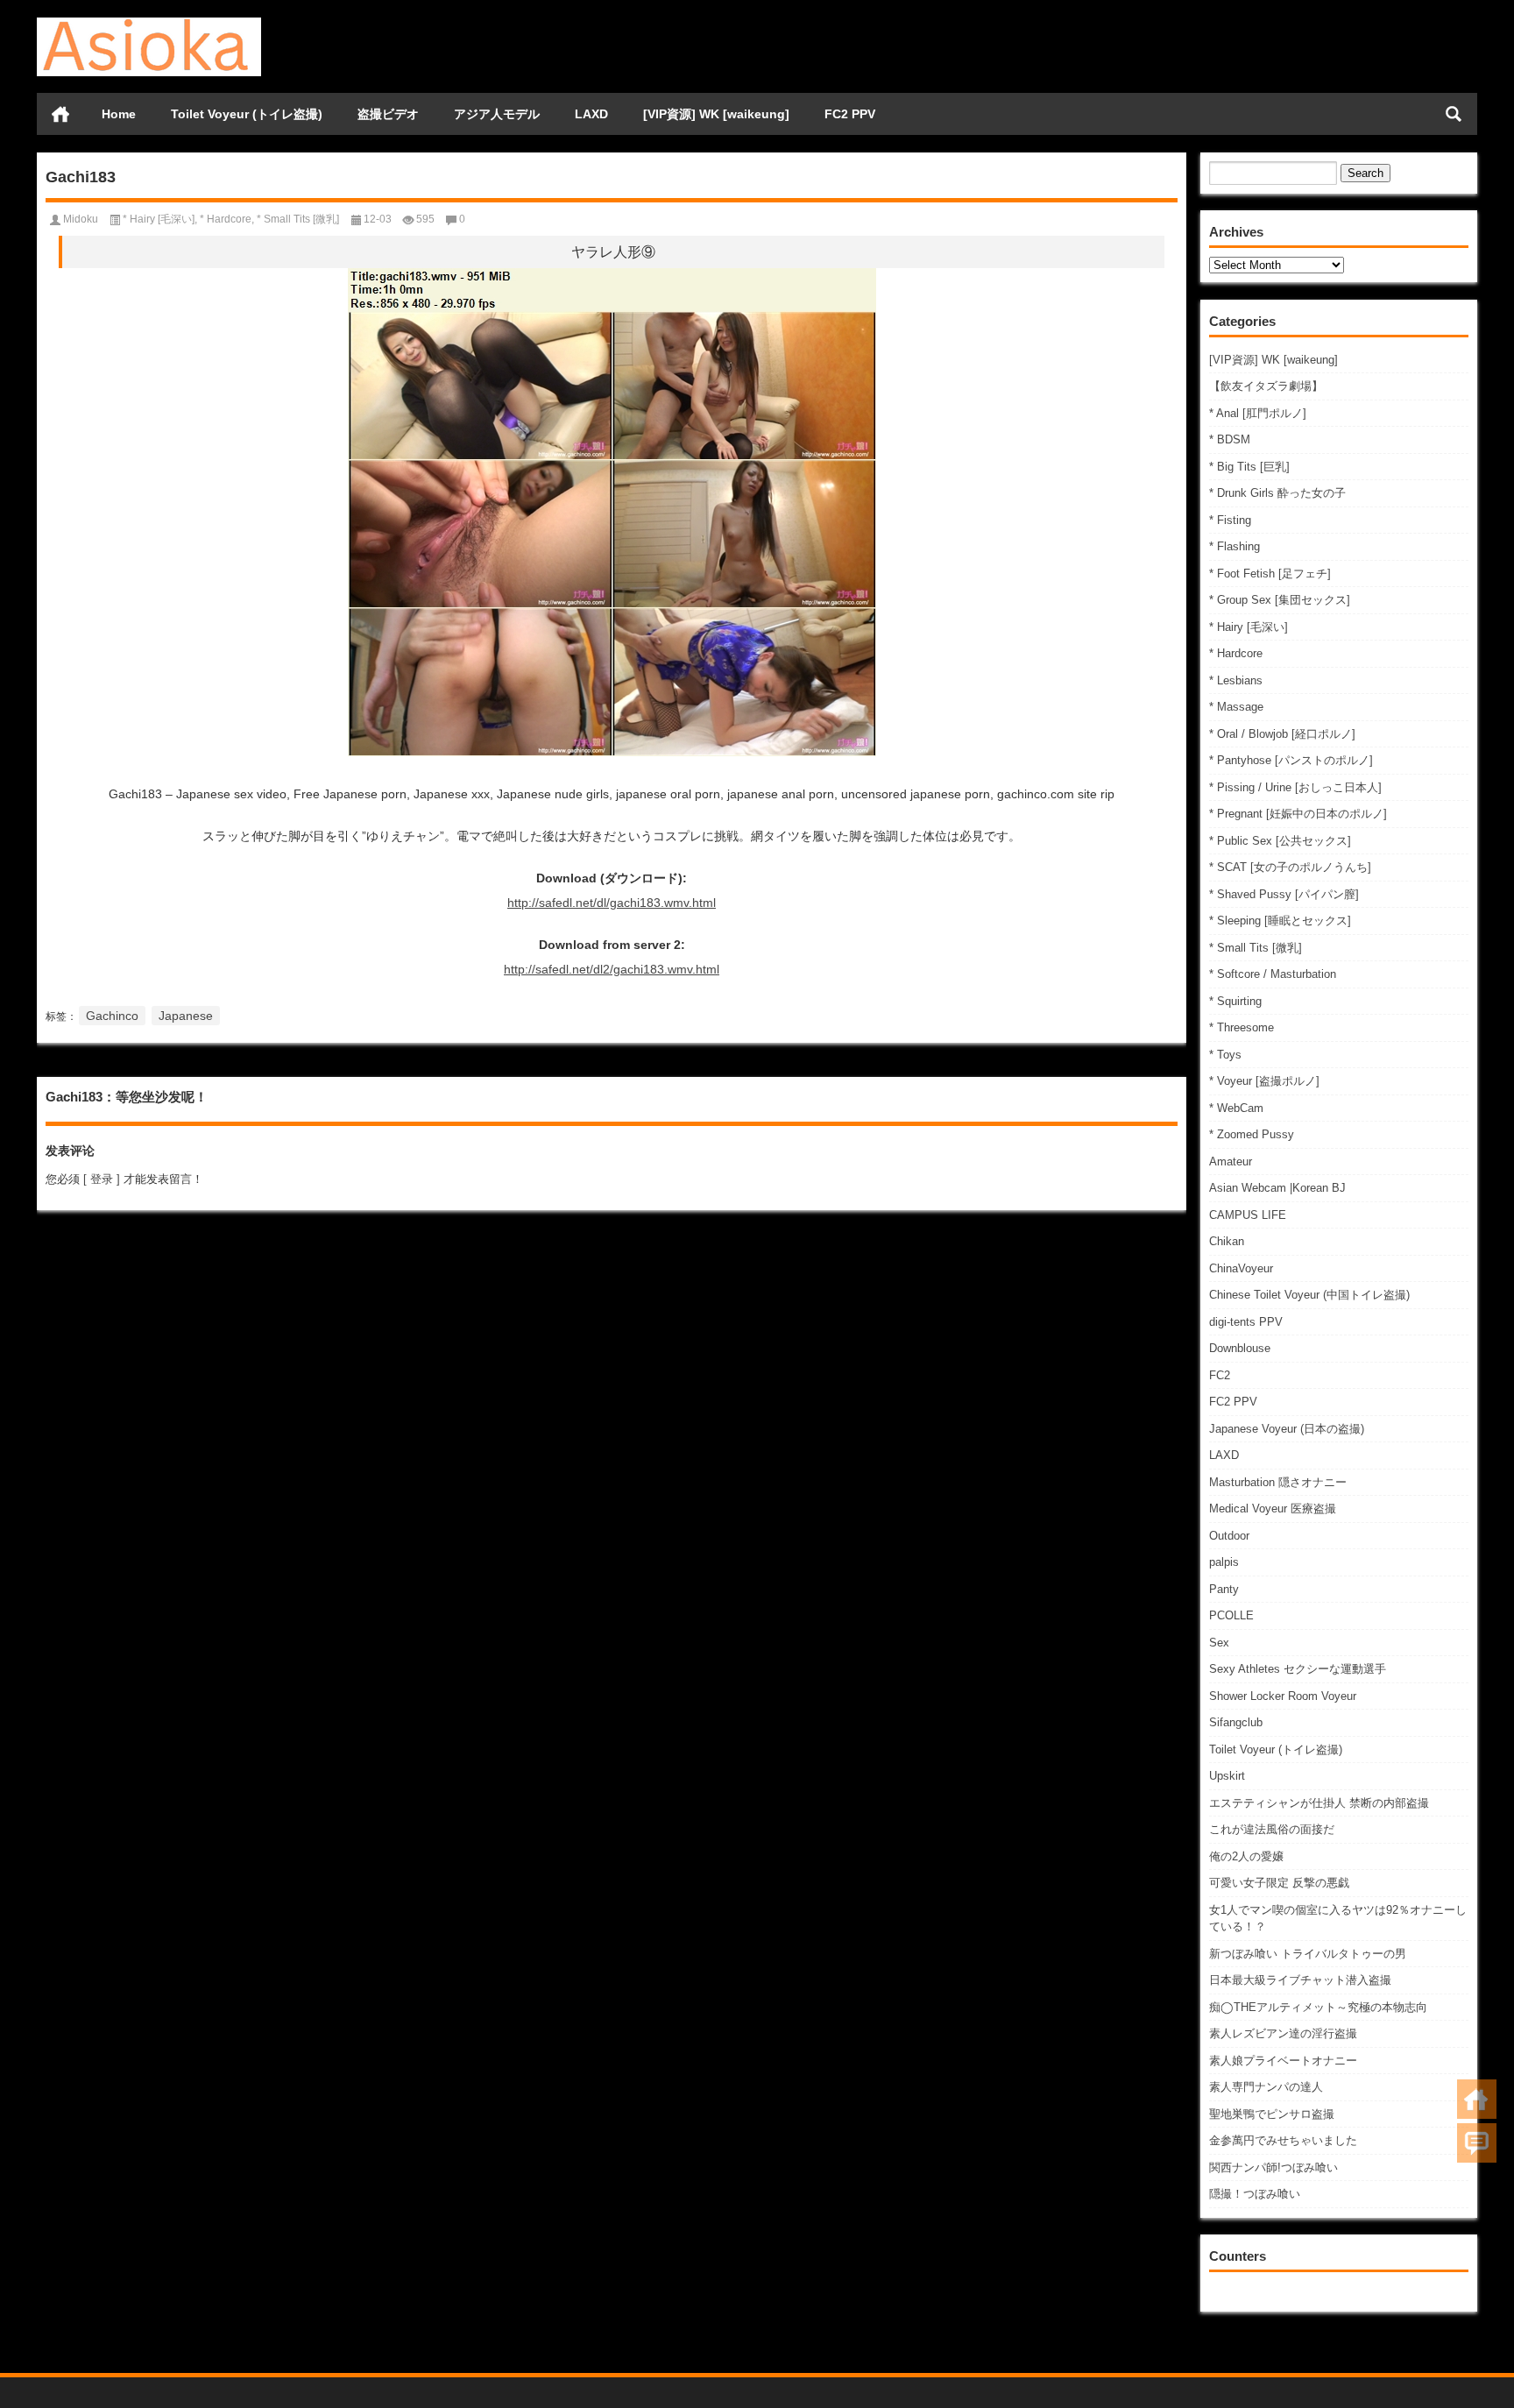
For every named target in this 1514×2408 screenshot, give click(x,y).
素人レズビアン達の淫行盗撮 (1283, 2033)
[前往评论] (1477, 2143)
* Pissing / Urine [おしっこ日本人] (1295, 787)
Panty (1224, 1589)
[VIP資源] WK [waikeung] (716, 114)
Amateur (1231, 1162)
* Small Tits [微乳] (1256, 948)
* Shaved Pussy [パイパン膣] (1284, 894)
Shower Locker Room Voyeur (1283, 1696)
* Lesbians (1236, 680)
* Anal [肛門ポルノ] (1258, 413)
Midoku (81, 219)
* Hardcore (1236, 653)
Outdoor (1229, 1536)
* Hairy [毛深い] (1249, 627)
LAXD (591, 114)
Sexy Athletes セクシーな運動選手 (1298, 1669)
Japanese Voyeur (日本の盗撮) (1287, 1429)
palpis (1224, 1562)
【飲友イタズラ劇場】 (1266, 386)
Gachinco (112, 1016)
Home (119, 114)
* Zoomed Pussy (1252, 1134)
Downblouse (1240, 1348)
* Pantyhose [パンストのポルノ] (1291, 760)
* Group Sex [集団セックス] (1280, 600)
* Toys (1225, 1055)
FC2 (1220, 1375)
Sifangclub (1236, 1722)
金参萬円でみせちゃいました (1283, 2140)
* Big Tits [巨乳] (1249, 467)
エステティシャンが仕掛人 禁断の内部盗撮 (1319, 1803)
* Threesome (1242, 1027)
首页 (60, 114)
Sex (1219, 1643)
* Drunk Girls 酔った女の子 (1277, 493)
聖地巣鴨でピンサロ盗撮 (1272, 2114)
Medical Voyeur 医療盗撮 (1273, 1509)
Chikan (1227, 1241)
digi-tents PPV (1246, 1322)
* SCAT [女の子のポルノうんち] (1290, 867)
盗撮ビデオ (388, 114)
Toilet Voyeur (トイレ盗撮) (247, 114)
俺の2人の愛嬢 (1246, 1856)
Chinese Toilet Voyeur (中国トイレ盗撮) (1309, 1295)
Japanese (186, 1016)
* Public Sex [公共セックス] (1280, 841)
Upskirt (1227, 1776)
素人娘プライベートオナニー (1283, 2061)
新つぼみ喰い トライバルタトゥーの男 (1308, 1954)
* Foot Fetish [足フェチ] (1270, 574)
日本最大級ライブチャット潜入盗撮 (1300, 1980)
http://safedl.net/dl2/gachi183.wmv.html (612, 969)
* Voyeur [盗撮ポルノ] (1264, 1081)
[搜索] (1454, 114)
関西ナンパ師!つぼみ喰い (1273, 2167)
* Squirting (1235, 1001)
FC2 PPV (850, 114)
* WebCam (1236, 1108)
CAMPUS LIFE (1248, 1215)
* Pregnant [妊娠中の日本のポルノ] (1298, 814)
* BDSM (1230, 439)
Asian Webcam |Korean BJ (1277, 1188)
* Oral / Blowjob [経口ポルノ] (1282, 734)
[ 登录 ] (102, 1179)
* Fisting (1230, 520)
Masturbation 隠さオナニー (1278, 1482)
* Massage (1236, 707)
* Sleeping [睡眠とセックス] (1280, 921)
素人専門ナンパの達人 (1266, 2087)
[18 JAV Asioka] (149, 23)
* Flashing (1235, 546)
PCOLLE (1231, 1615)
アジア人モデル (497, 114)
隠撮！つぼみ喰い (1255, 2194)
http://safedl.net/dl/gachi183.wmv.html (612, 903)
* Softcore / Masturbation (1273, 974)
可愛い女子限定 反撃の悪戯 (1279, 1883)
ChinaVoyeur (1241, 1268)
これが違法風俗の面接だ (1272, 1829)
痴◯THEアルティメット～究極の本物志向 (1318, 2007)
